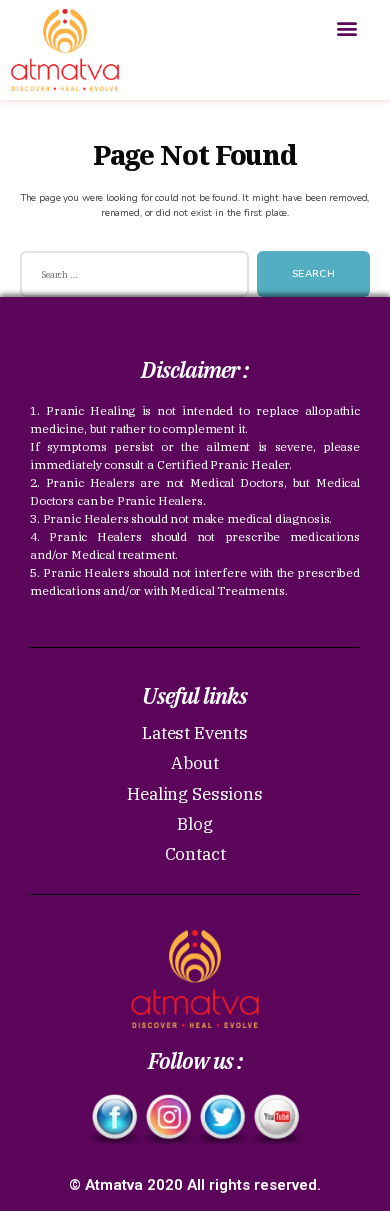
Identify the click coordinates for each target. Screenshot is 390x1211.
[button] (346, 28)
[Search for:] (130, 278)
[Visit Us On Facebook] (114, 1119)
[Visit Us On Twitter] (222, 1119)
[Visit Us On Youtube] (276, 1119)
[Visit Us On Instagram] (168, 1119)
